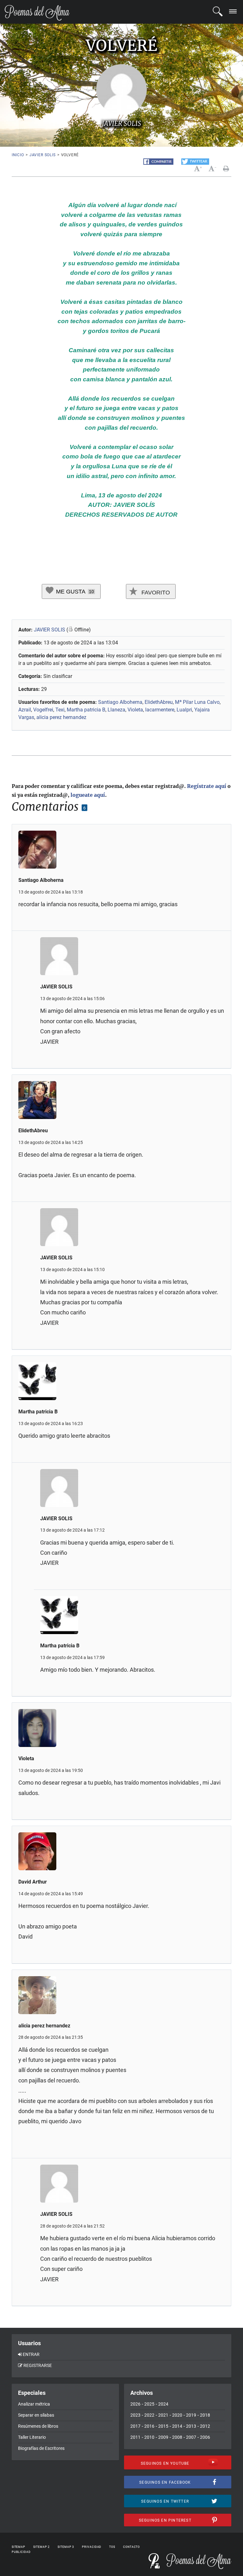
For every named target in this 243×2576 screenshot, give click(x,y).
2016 (149, 2426)
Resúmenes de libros (38, 2426)
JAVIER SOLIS (43, 155)
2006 (205, 2437)
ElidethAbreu (159, 702)
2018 (205, 2415)
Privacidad (92, 2547)
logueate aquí (88, 795)
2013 (191, 2426)
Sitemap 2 (41, 2547)
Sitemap (19, 2547)
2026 (135, 2404)
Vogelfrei (43, 710)
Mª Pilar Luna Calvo (197, 702)
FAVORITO (155, 593)
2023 (135, 2415)
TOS (112, 2547)
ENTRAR (31, 2354)
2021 (163, 2415)
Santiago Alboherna (120, 702)
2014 (177, 2426)
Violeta (135, 710)
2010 (149, 2437)
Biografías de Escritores (41, 2448)
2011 (135, 2437)
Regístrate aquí (207, 786)
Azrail (25, 710)
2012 (205, 2426)
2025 (149, 2404)
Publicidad (21, 2552)
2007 (191, 2437)
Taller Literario (32, 2437)
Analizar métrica (34, 2404)
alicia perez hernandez (61, 717)
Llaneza (116, 710)
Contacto (131, 2547)
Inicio (18, 155)
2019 (191, 2415)
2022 (149, 2415)
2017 (135, 2426)
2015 (163, 2426)
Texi (60, 710)
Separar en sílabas (36, 2415)
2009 (163, 2437)
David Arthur (33, 1882)
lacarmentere (160, 710)
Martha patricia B (86, 710)
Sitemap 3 (66, 2547)
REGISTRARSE (38, 2365)
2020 (177, 2415)
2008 (177, 2437)
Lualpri (184, 710)
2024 (163, 2404)
